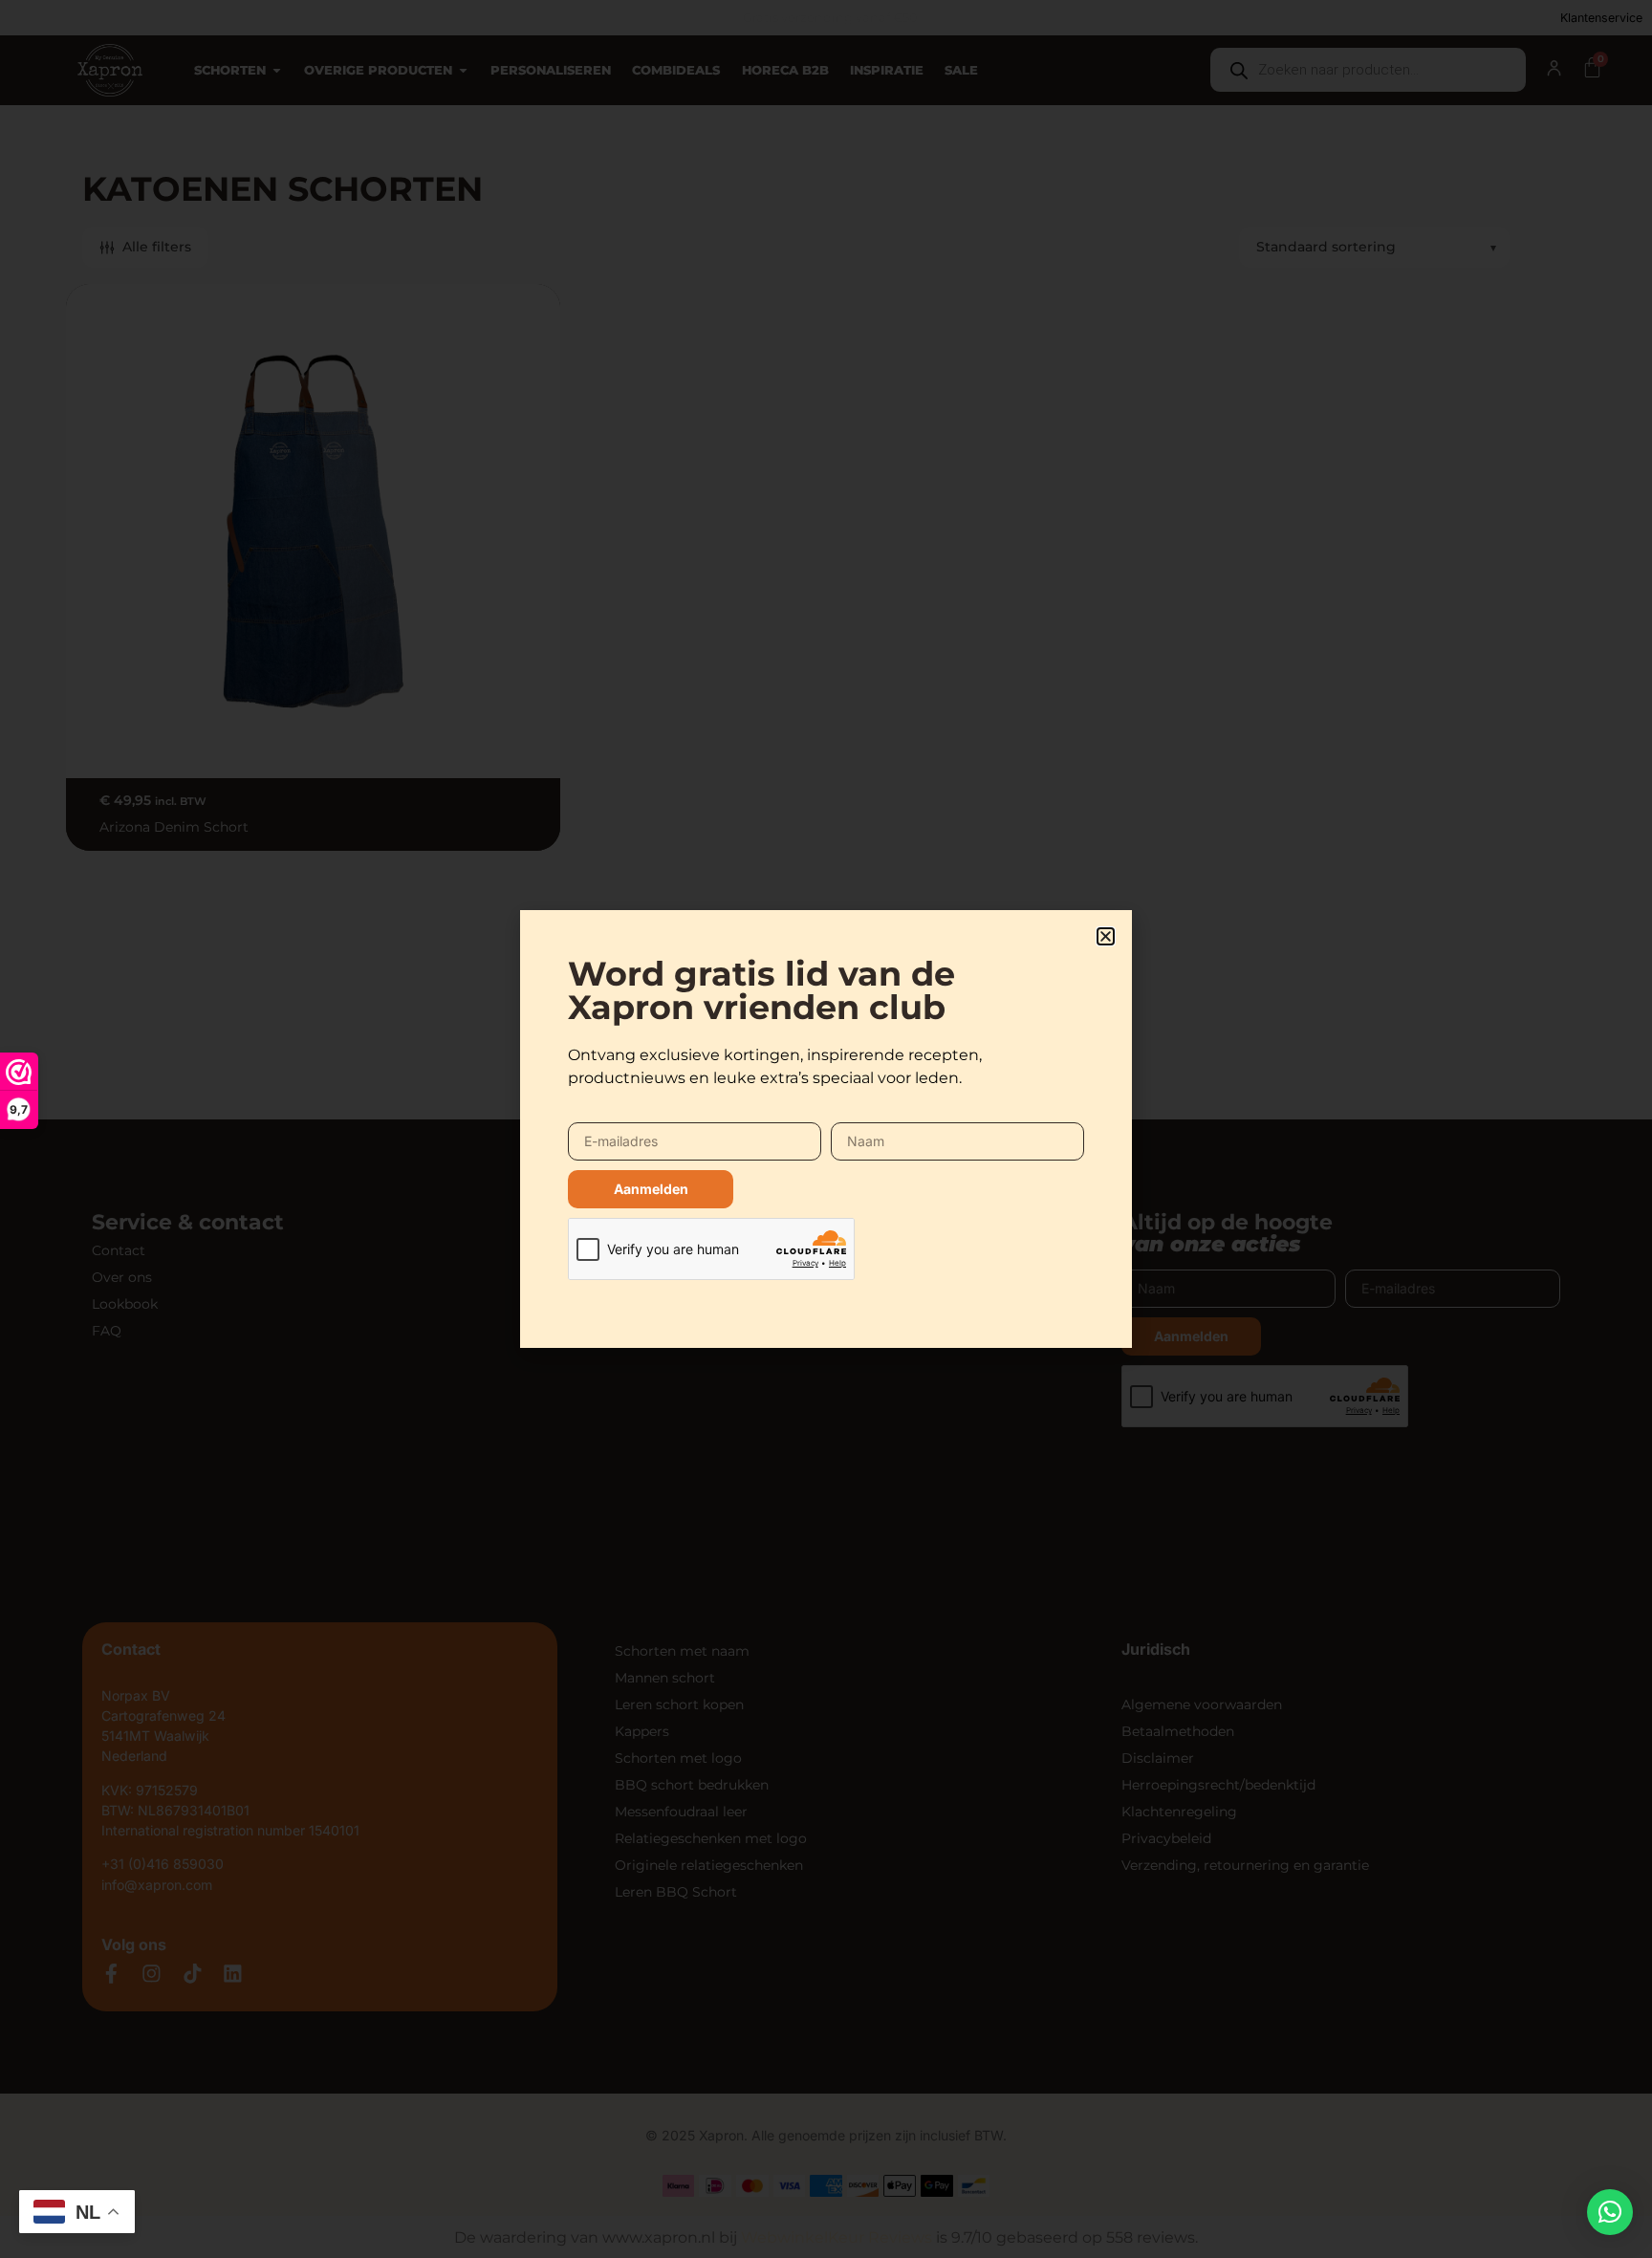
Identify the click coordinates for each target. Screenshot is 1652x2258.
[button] (1610, 2212)
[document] (826, 1129)
